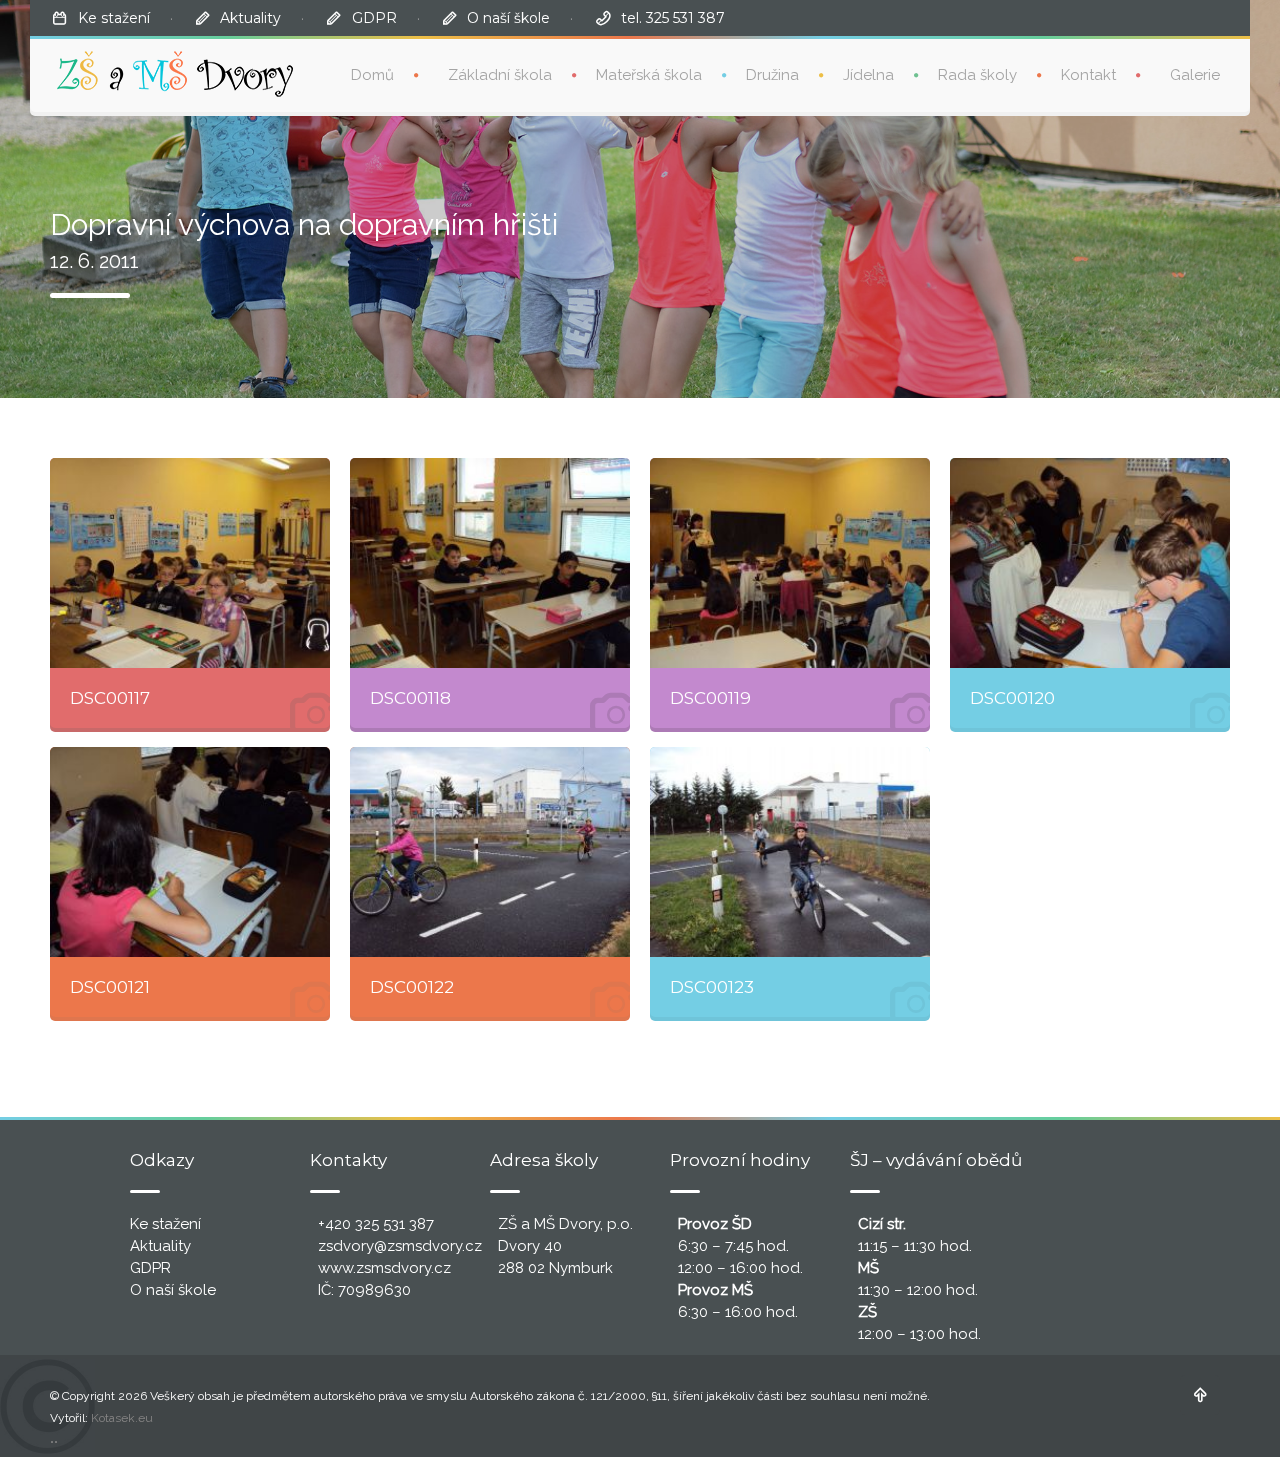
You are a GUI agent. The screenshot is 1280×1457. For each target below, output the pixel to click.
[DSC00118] (490, 563)
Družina (772, 75)
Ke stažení (114, 18)
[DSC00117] (190, 563)
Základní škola (500, 75)
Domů (372, 75)
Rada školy (977, 75)
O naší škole (508, 18)
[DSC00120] (1090, 563)
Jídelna (868, 75)
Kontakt (1088, 75)
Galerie (1195, 75)
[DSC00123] (790, 852)
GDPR (374, 18)
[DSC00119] (790, 563)
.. (54, 1437)
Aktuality (250, 18)
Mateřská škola (649, 75)
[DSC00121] (190, 852)
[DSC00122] (490, 852)
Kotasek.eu (122, 1418)
